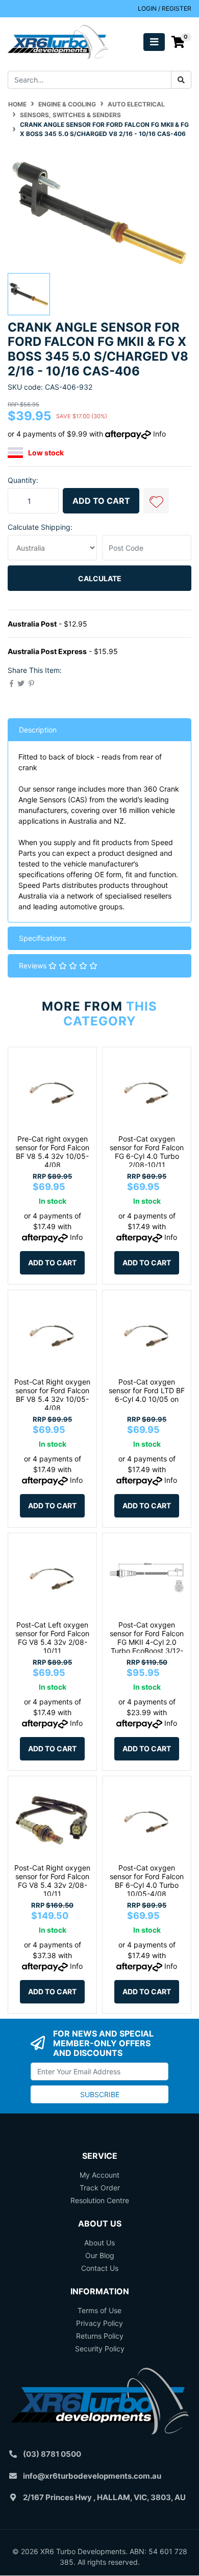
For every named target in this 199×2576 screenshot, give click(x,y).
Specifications (42, 938)
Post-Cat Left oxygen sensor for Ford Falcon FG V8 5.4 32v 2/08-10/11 (52, 1637)
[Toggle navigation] (154, 42)
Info (159, 434)
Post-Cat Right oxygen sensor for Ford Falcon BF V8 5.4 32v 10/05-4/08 (52, 1394)
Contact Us (100, 2268)
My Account (99, 2175)
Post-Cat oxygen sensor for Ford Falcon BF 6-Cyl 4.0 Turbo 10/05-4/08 (147, 1880)
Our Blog (100, 2255)
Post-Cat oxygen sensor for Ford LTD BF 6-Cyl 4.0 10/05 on (147, 1390)
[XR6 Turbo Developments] (58, 41)
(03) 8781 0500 (52, 2454)
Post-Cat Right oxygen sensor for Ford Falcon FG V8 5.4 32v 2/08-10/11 (52, 1880)
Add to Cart (101, 501)
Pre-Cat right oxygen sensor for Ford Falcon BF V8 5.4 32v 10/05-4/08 (52, 1151)
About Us (99, 2243)
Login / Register (165, 8)
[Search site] (181, 80)
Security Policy (100, 2349)
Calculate (100, 578)
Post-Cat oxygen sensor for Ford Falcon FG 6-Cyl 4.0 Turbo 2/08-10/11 (147, 1151)
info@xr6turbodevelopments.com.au (92, 2476)
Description (38, 730)
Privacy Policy (99, 2323)
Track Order (100, 2188)
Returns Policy (100, 2336)
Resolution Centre (100, 2200)
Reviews (34, 966)
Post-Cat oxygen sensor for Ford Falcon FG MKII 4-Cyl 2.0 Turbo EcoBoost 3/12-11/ (147, 1642)
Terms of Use (99, 2310)
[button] (156, 501)
